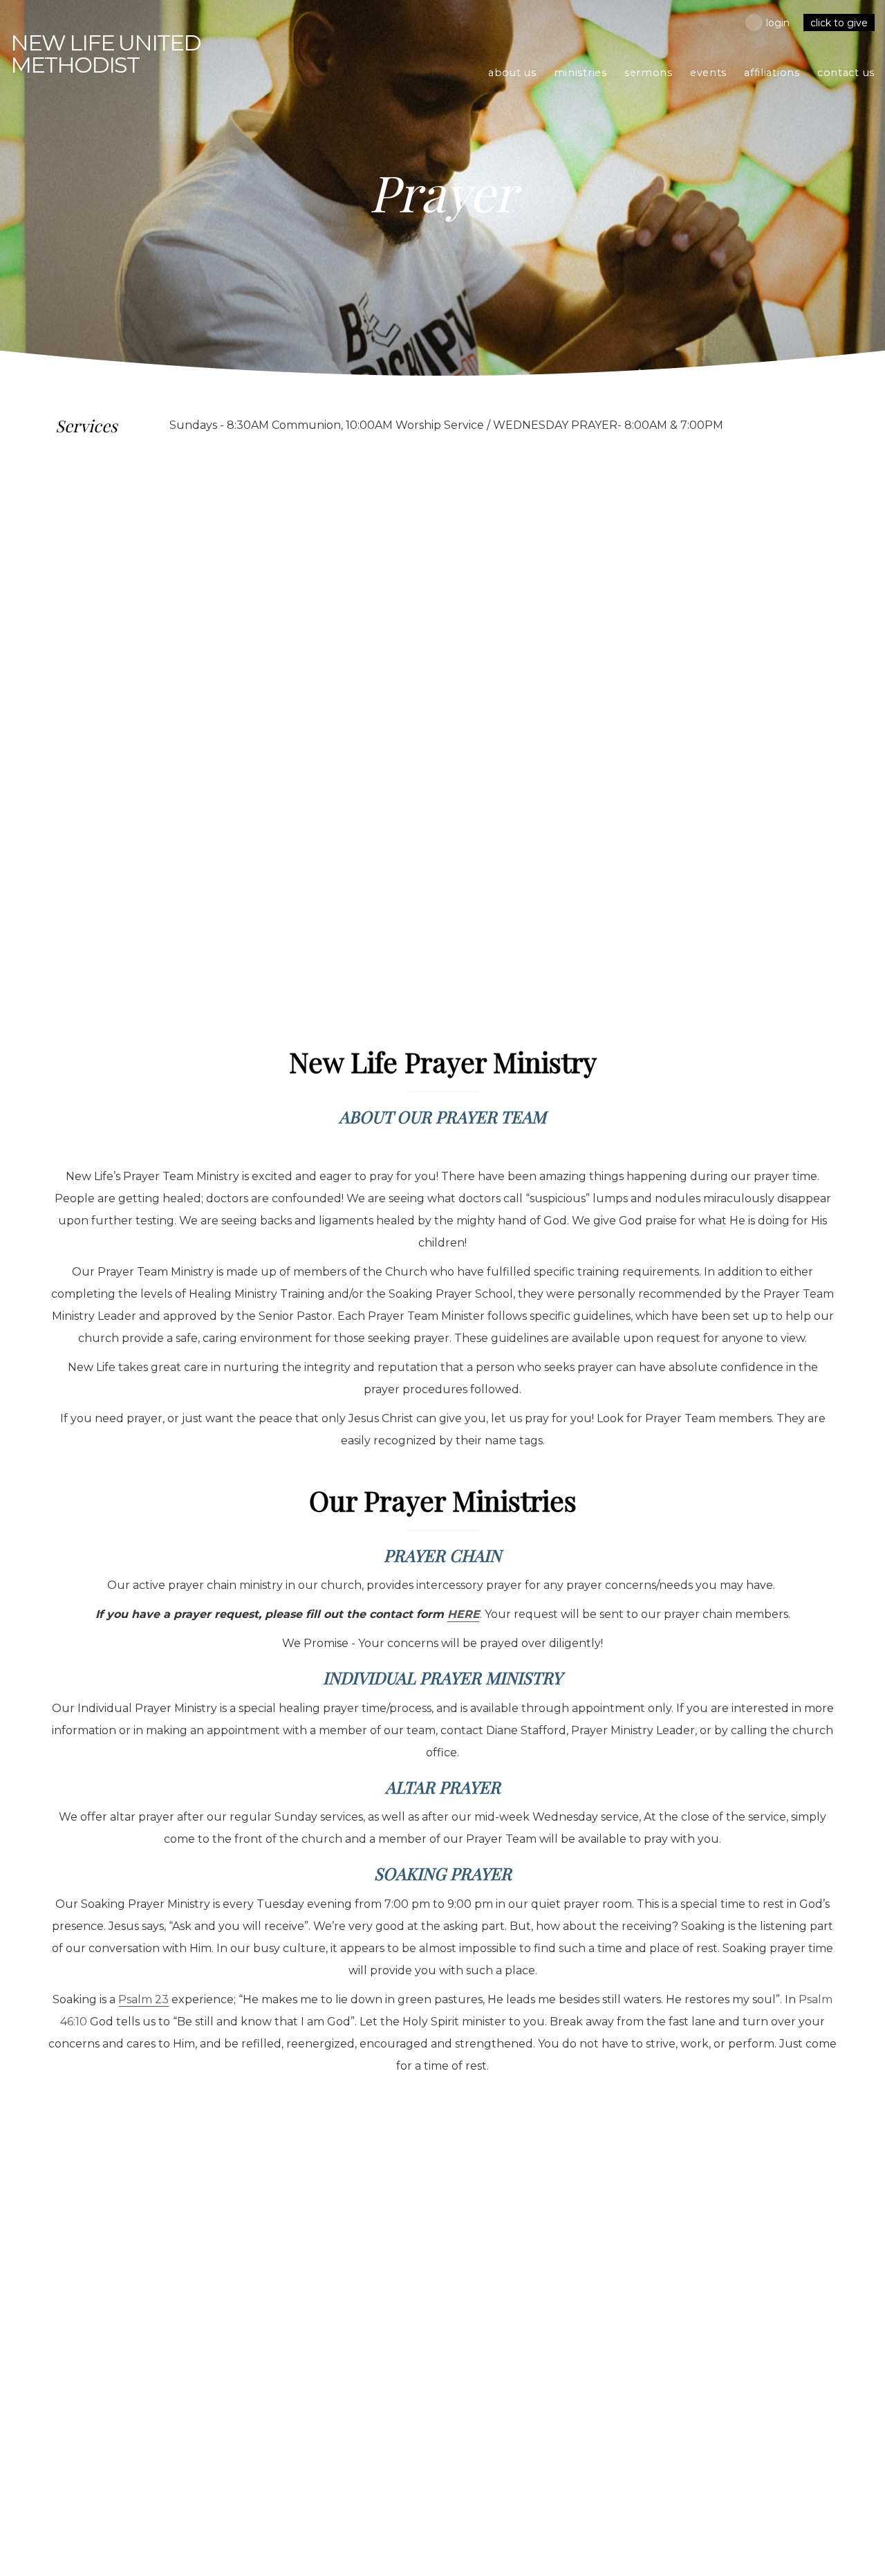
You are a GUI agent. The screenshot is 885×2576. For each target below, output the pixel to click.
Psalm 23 (143, 1999)
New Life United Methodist (105, 54)
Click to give (839, 23)
